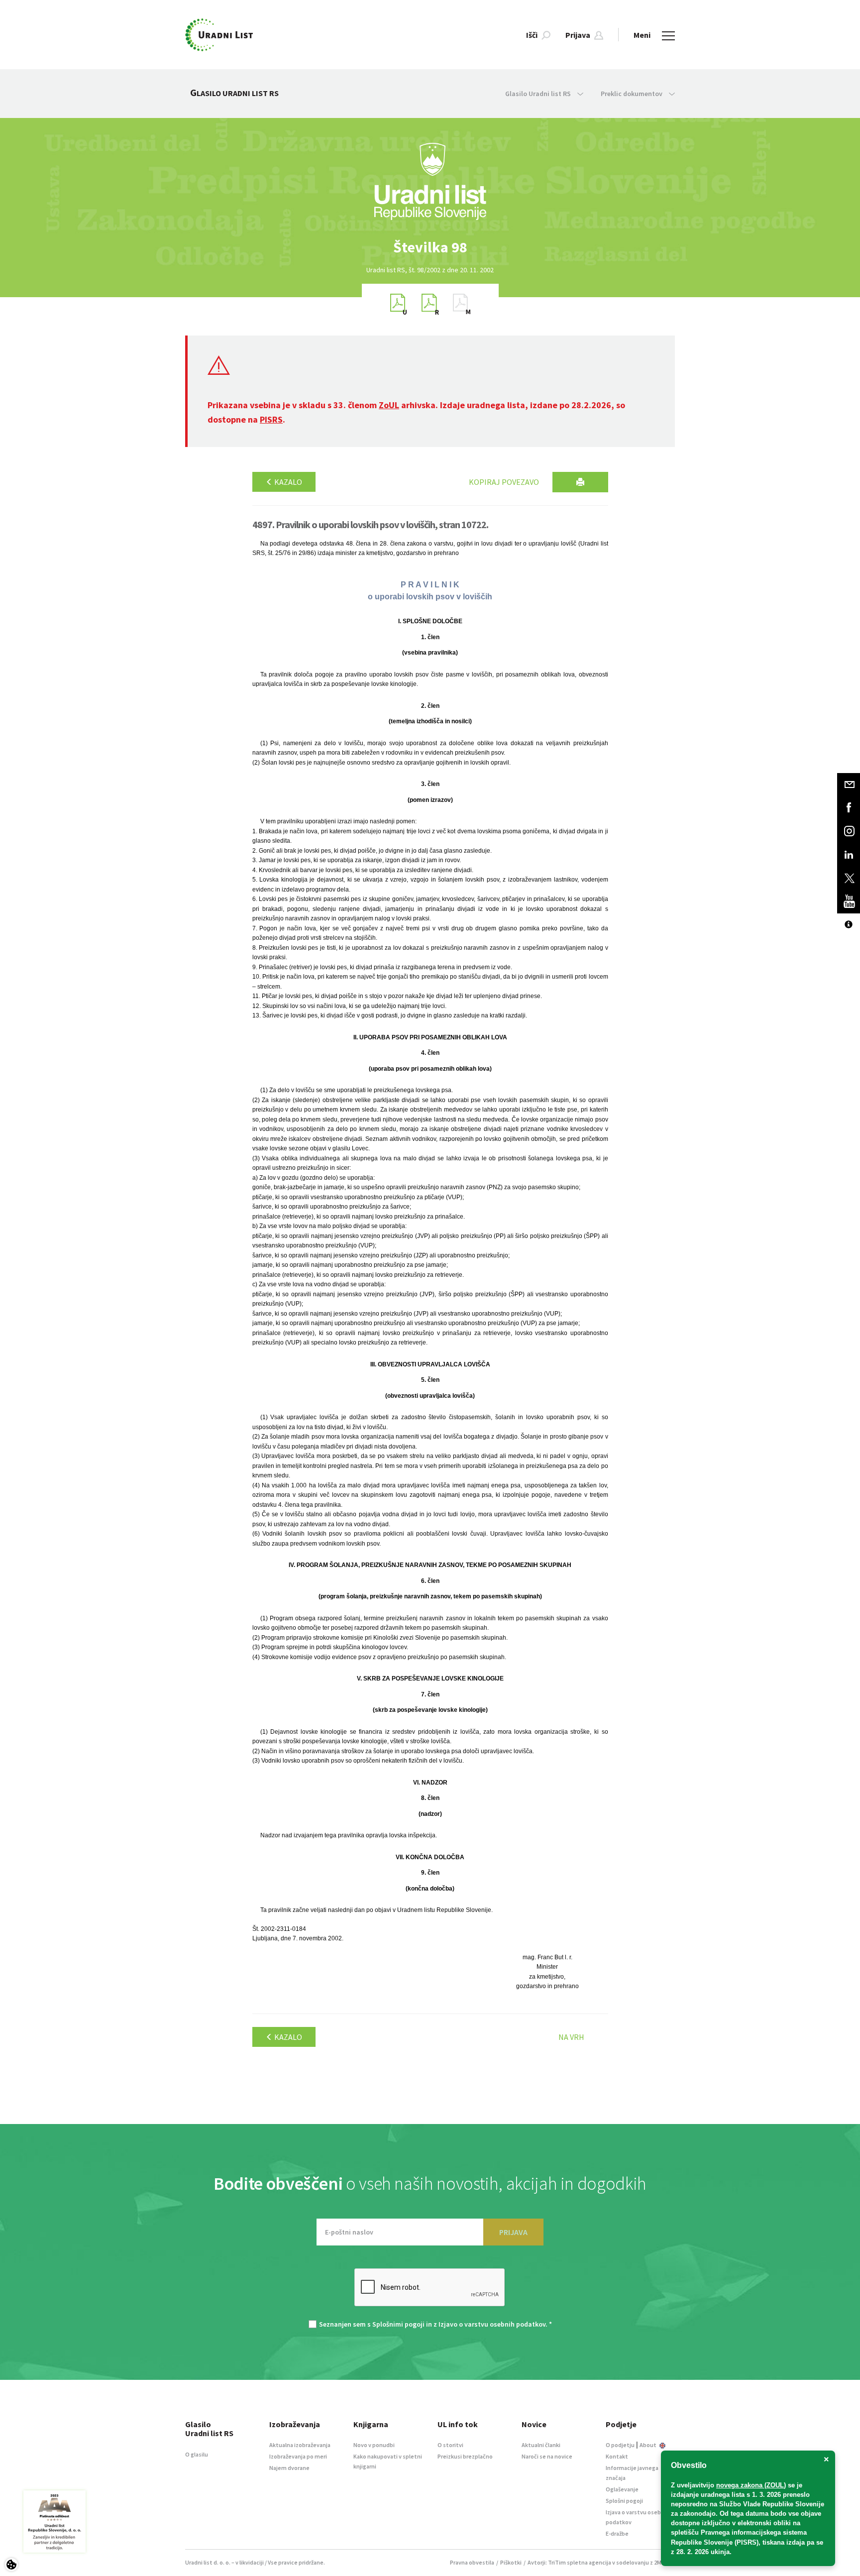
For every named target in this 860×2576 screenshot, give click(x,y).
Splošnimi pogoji (398, 2324)
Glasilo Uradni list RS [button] (539, 94)
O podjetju (620, 2445)
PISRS (271, 419)
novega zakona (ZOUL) (751, 2485)
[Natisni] (580, 482)
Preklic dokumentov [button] (632, 94)
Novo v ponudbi (374, 2445)
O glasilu (197, 2454)
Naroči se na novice (547, 2456)
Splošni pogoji (624, 2501)
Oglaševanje (622, 2489)
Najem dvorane (289, 2468)
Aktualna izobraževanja (300, 2445)
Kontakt (617, 2456)
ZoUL (389, 405)
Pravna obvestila (472, 2562)
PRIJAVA (513, 2232)
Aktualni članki (541, 2445)
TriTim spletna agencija (580, 2562)
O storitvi (450, 2445)
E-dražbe (617, 2533)
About (648, 2445)
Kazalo (287, 482)
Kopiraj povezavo (504, 482)
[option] (430, 247)
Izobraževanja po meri (298, 2456)
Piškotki (511, 2562)
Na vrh (571, 2037)
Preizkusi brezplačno (465, 2456)
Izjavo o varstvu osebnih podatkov (492, 2324)
